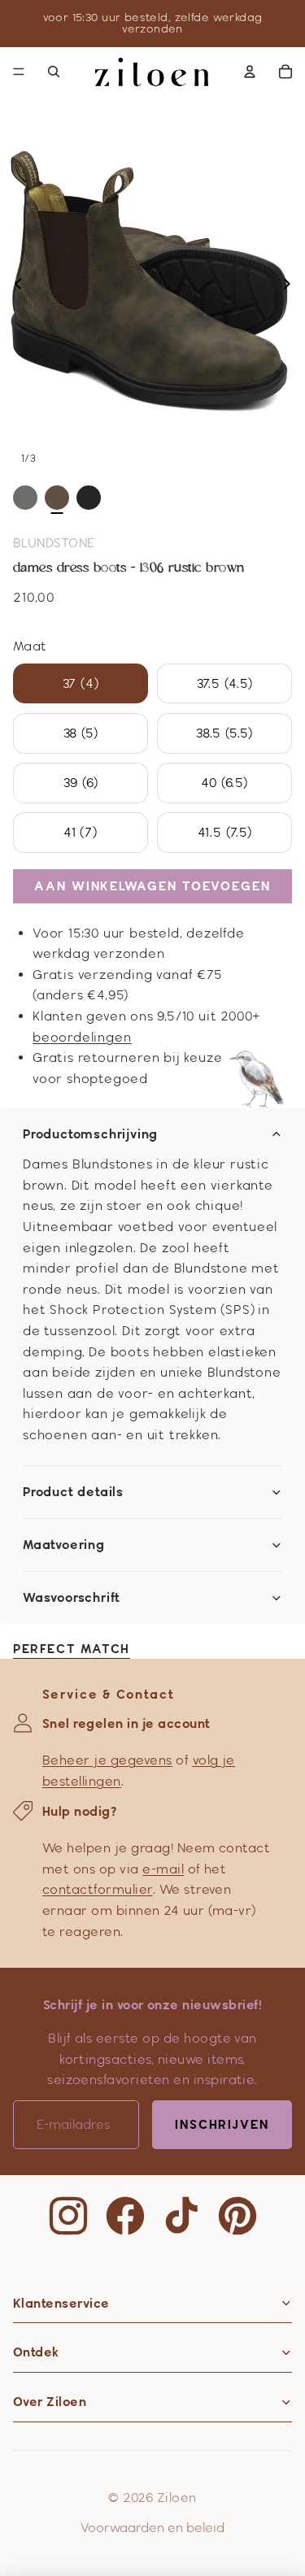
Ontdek (36, 2352)
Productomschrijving (90, 1134)
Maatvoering (64, 1545)
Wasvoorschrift (72, 1598)
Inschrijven (222, 2124)
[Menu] (19, 72)
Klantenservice (61, 2303)
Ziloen (177, 2498)
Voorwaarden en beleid (152, 2528)
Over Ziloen (50, 2402)
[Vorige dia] (13, 286)
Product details (73, 1492)
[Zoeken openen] (54, 72)
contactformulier (98, 1889)
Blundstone (54, 543)
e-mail (163, 1869)
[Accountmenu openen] (250, 72)
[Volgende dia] (292, 286)
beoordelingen (82, 1037)
